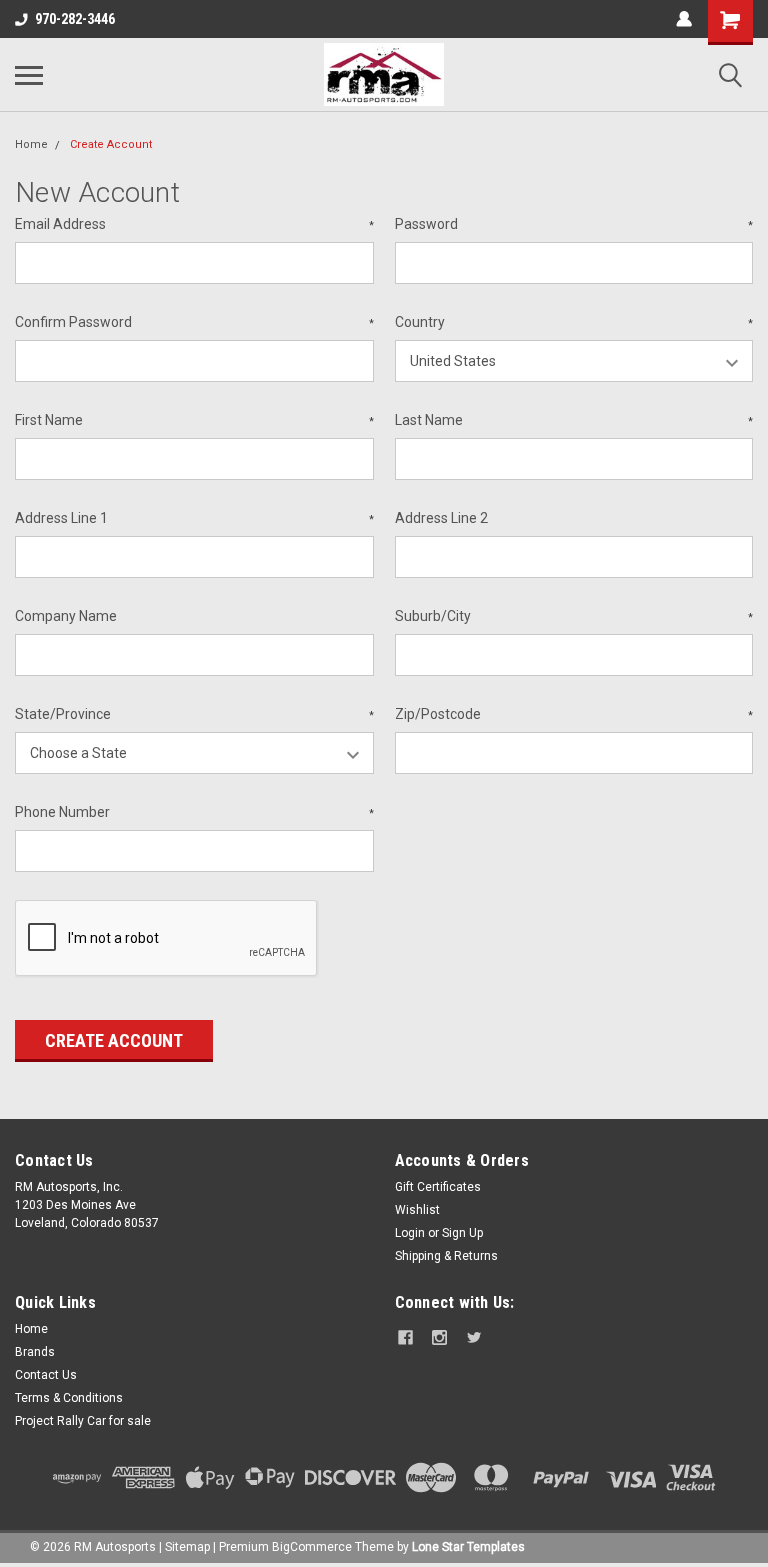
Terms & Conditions (69, 1398)
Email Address (194, 224)
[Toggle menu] (29, 75)
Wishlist (417, 1210)
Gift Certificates (438, 1187)
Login (410, 1233)
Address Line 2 (441, 518)
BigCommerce (312, 1547)
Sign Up (462, 1233)
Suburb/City (574, 616)
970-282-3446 (75, 19)
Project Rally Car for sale (83, 1421)
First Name (194, 420)
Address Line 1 (194, 518)
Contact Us (46, 1375)
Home (31, 144)
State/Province (194, 714)
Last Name (574, 420)
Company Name (66, 616)
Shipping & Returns (446, 1256)
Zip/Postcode (574, 714)
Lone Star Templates (468, 1547)
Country (574, 322)
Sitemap (187, 1547)
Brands (35, 1352)
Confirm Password (194, 322)
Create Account (111, 144)
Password (574, 224)
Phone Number (194, 812)
